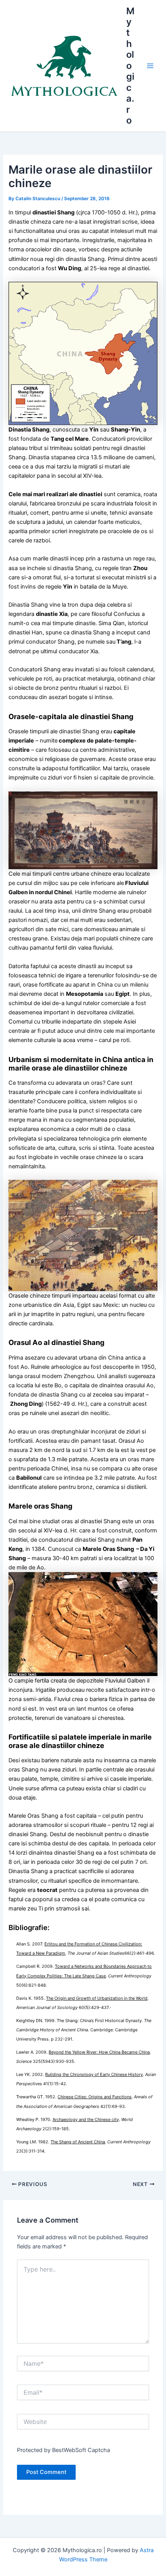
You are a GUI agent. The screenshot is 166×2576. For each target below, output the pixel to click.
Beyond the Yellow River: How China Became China (99, 2052)
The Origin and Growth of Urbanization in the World (97, 1998)
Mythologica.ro (130, 66)
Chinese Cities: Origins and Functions (95, 2097)
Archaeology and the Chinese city (86, 2119)
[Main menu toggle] (150, 66)
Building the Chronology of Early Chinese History (94, 2074)
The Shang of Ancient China (78, 2142)
